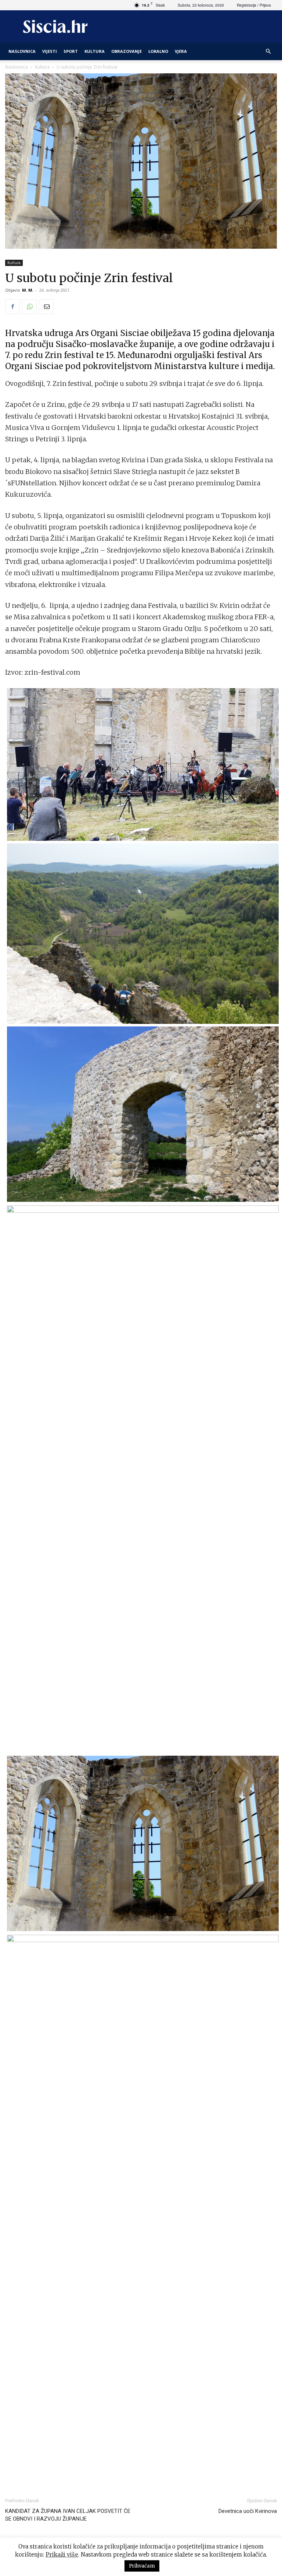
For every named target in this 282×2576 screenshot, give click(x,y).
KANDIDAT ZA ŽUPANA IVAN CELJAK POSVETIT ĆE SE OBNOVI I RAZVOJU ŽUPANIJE (68, 2515)
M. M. (28, 290)
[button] (268, 52)
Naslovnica (17, 67)
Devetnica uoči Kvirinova (248, 2511)
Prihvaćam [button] (142, 2566)
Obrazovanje (126, 51)
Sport (71, 51)
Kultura (95, 51)
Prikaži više (62, 2555)
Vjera (181, 51)
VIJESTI (50, 51)
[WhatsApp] (29, 307)
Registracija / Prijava (254, 5)
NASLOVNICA (22, 51)
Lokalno (158, 51)
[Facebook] (12, 307)
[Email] (46, 307)
